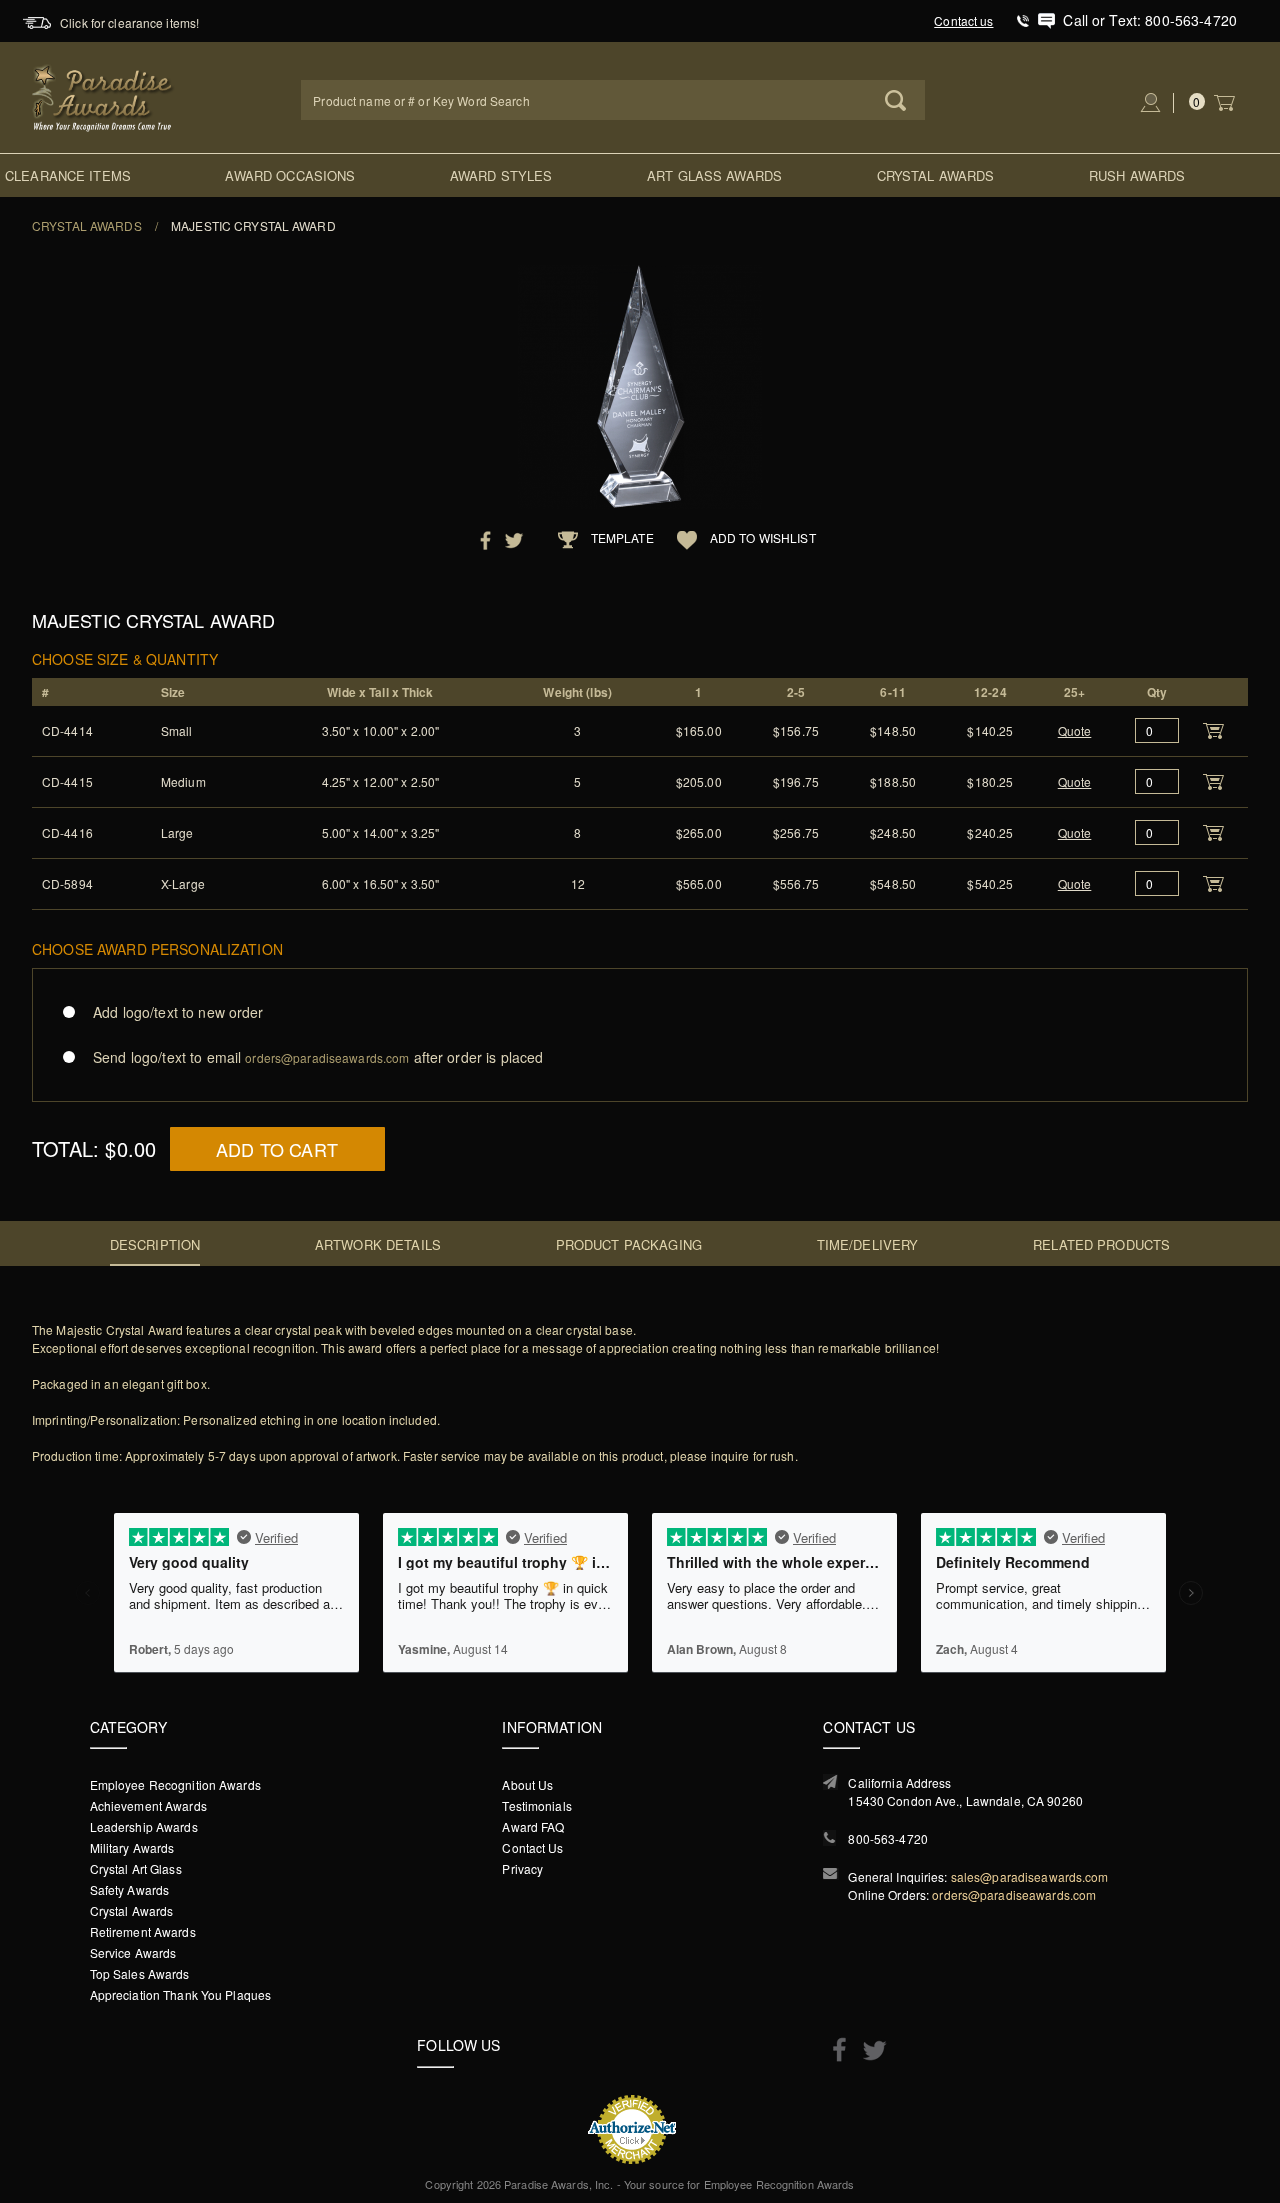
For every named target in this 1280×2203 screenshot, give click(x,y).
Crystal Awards (936, 175)
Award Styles (501, 175)
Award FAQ (533, 1826)
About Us (527, 1784)
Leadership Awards (144, 1826)
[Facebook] (834, 2049)
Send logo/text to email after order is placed (318, 1057)
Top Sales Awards (140, 1973)
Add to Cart (277, 1149)
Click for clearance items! (129, 22)
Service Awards (133, 1952)
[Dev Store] (103, 95)
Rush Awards (1137, 175)
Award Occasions (290, 175)
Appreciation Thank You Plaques (181, 1994)
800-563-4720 (887, 1838)
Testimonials (536, 1805)
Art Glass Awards (714, 175)
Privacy (522, 1868)
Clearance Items (68, 175)
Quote (1075, 730)
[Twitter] (869, 2050)
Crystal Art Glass (136, 1868)
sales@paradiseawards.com (1030, 1876)
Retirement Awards (143, 1931)
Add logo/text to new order (178, 1012)
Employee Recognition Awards (175, 1784)
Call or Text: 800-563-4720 (1150, 20)
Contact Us (532, 1847)
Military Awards (132, 1847)
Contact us (963, 20)
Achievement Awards (148, 1805)
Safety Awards (130, 1889)
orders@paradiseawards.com (1014, 1894)
